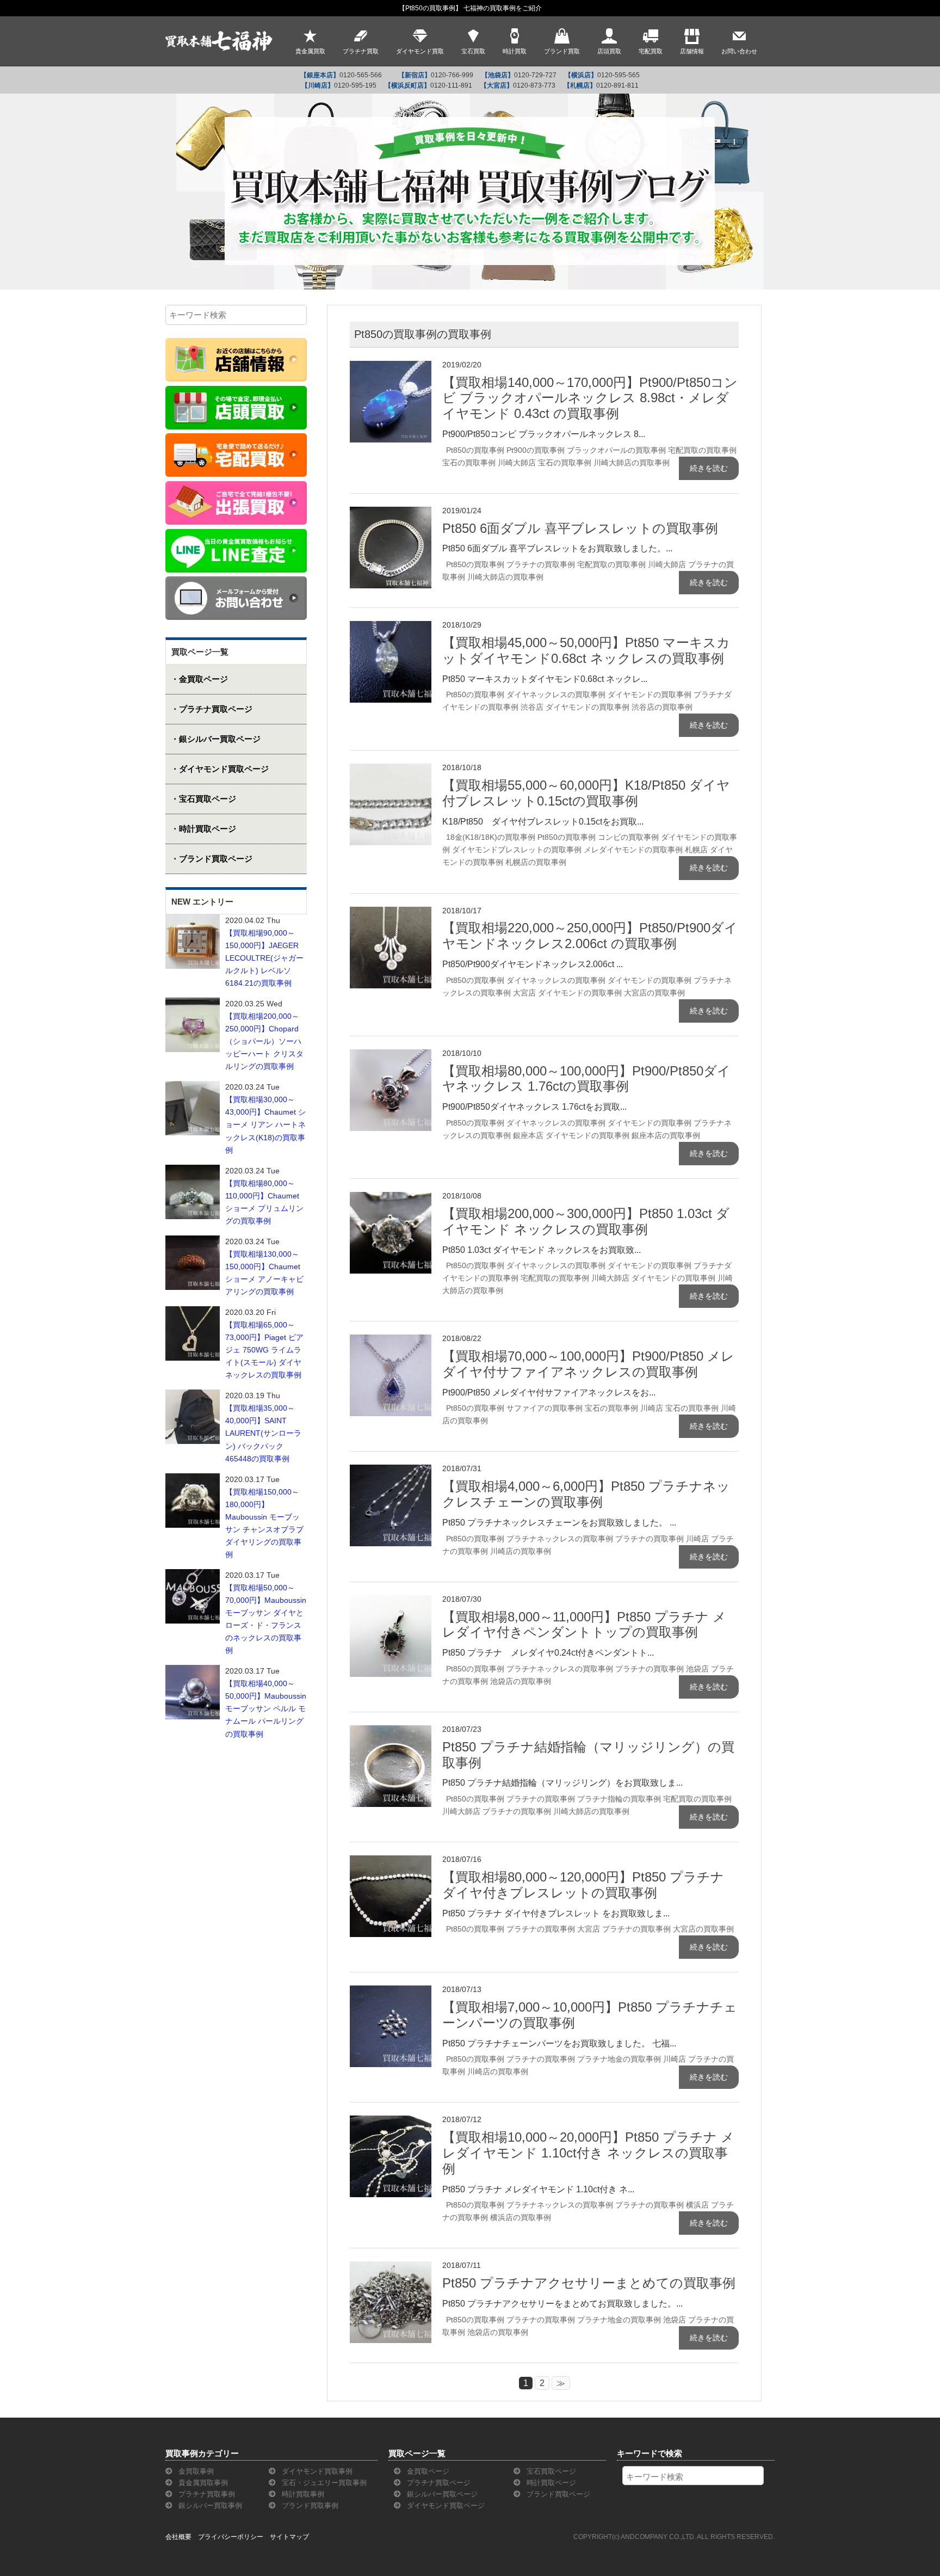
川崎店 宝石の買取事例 (679, 1408)
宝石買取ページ (550, 2471)
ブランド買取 (562, 51)
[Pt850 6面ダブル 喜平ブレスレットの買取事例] (391, 514)
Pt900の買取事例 (536, 450)
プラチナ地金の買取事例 (619, 2059)
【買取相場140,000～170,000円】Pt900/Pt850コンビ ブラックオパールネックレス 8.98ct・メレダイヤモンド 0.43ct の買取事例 (590, 398)
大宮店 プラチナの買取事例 (624, 1929)
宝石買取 (473, 51)
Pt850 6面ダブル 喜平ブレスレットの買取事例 (580, 528)
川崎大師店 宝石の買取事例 (545, 463)
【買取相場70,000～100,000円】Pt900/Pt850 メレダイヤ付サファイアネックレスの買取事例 (588, 1364)
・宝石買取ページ (203, 799)
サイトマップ (289, 2537)
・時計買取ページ (203, 829)
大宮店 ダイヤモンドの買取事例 (567, 993)
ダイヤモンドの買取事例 (650, 694)
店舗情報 (692, 51)
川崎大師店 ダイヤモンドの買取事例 (653, 1278)
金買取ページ (427, 2471)
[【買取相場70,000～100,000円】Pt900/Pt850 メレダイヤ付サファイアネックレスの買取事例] (391, 1341)
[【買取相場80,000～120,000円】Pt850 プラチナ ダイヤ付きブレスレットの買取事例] (391, 1862)
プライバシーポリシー (231, 2537)
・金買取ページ (199, 679)
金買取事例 (195, 2471)
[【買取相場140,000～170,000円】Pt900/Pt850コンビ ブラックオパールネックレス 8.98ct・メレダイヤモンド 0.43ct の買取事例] (391, 368)
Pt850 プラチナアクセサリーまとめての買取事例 (589, 2283)
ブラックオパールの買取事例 (616, 450)
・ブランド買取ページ (212, 859)
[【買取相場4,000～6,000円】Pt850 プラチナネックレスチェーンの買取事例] (391, 1471)
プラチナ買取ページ (438, 2483)
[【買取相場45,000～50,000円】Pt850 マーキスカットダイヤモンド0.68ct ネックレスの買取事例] (391, 628)
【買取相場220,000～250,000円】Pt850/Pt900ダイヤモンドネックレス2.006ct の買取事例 (590, 936)
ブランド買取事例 (309, 2506)
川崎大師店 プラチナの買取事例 (497, 1811)
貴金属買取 (310, 51)
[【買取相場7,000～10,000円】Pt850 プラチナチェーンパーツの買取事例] (391, 1992)
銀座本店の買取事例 (666, 1135)
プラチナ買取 (361, 51)
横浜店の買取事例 (521, 2217)
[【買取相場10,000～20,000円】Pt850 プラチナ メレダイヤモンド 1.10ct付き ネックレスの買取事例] (391, 2122)
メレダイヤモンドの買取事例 (633, 850)
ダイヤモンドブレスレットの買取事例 (517, 850)
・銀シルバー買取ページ (216, 739)
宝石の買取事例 (469, 463)
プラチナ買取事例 (206, 2494)
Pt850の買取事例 (475, 450)
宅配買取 (651, 51)
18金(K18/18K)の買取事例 (491, 837)
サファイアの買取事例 (545, 1408)
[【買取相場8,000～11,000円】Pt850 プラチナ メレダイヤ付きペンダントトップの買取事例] (391, 1602)
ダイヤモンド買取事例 (316, 2471)
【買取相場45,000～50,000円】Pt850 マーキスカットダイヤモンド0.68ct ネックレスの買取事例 (586, 650)
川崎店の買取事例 (521, 1551)
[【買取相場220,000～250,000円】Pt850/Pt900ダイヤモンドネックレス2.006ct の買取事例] (391, 914)
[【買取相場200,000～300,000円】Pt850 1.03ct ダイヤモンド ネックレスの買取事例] (391, 1199)
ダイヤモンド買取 (420, 51)
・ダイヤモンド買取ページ (220, 769)
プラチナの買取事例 (541, 564)
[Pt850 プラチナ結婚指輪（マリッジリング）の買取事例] (391, 1732)
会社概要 (178, 2537)
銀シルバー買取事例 (209, 2506)
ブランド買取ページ (557, 2494)
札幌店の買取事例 (536, 862)
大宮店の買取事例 (654, 993)
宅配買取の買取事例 (702, 450)
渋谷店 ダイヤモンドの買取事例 (575, 707)
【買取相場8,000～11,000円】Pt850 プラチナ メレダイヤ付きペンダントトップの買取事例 (584, 1625)
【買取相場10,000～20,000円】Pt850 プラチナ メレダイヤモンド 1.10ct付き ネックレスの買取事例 (588, 2153)
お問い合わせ (739, 51)
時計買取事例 (302, 2494)
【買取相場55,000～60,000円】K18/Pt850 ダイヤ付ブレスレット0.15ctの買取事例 (586, 793)
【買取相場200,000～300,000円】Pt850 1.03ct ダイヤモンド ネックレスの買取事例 (586, 1221)
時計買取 (515, 51)
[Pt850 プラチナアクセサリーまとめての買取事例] (391, 2268)
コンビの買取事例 (628, 837)
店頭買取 (609, 51)
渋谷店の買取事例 (662, 707)
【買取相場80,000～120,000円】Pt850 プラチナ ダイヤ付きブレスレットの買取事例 (583, 1885)
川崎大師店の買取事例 (632, 463)
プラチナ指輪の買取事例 (619, 1799)
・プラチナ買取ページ (212, 709)
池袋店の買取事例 (521, 1681)
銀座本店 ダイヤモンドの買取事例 (571, 1135)
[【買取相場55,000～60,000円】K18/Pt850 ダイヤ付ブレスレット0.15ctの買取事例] (391, 770)
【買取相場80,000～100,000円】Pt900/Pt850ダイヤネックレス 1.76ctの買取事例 (586, 1079)
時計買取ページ (550, 2483)
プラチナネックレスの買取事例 (560, 1539)
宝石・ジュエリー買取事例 (323, 2483)
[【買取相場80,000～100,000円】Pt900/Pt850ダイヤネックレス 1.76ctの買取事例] (391, 1056)
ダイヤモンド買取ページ (445, 2506)
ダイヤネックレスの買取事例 (556, 694)
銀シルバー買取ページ (441, 2494)
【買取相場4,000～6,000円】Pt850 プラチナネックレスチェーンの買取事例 (586, 1494)
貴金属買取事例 (202, 2483)
